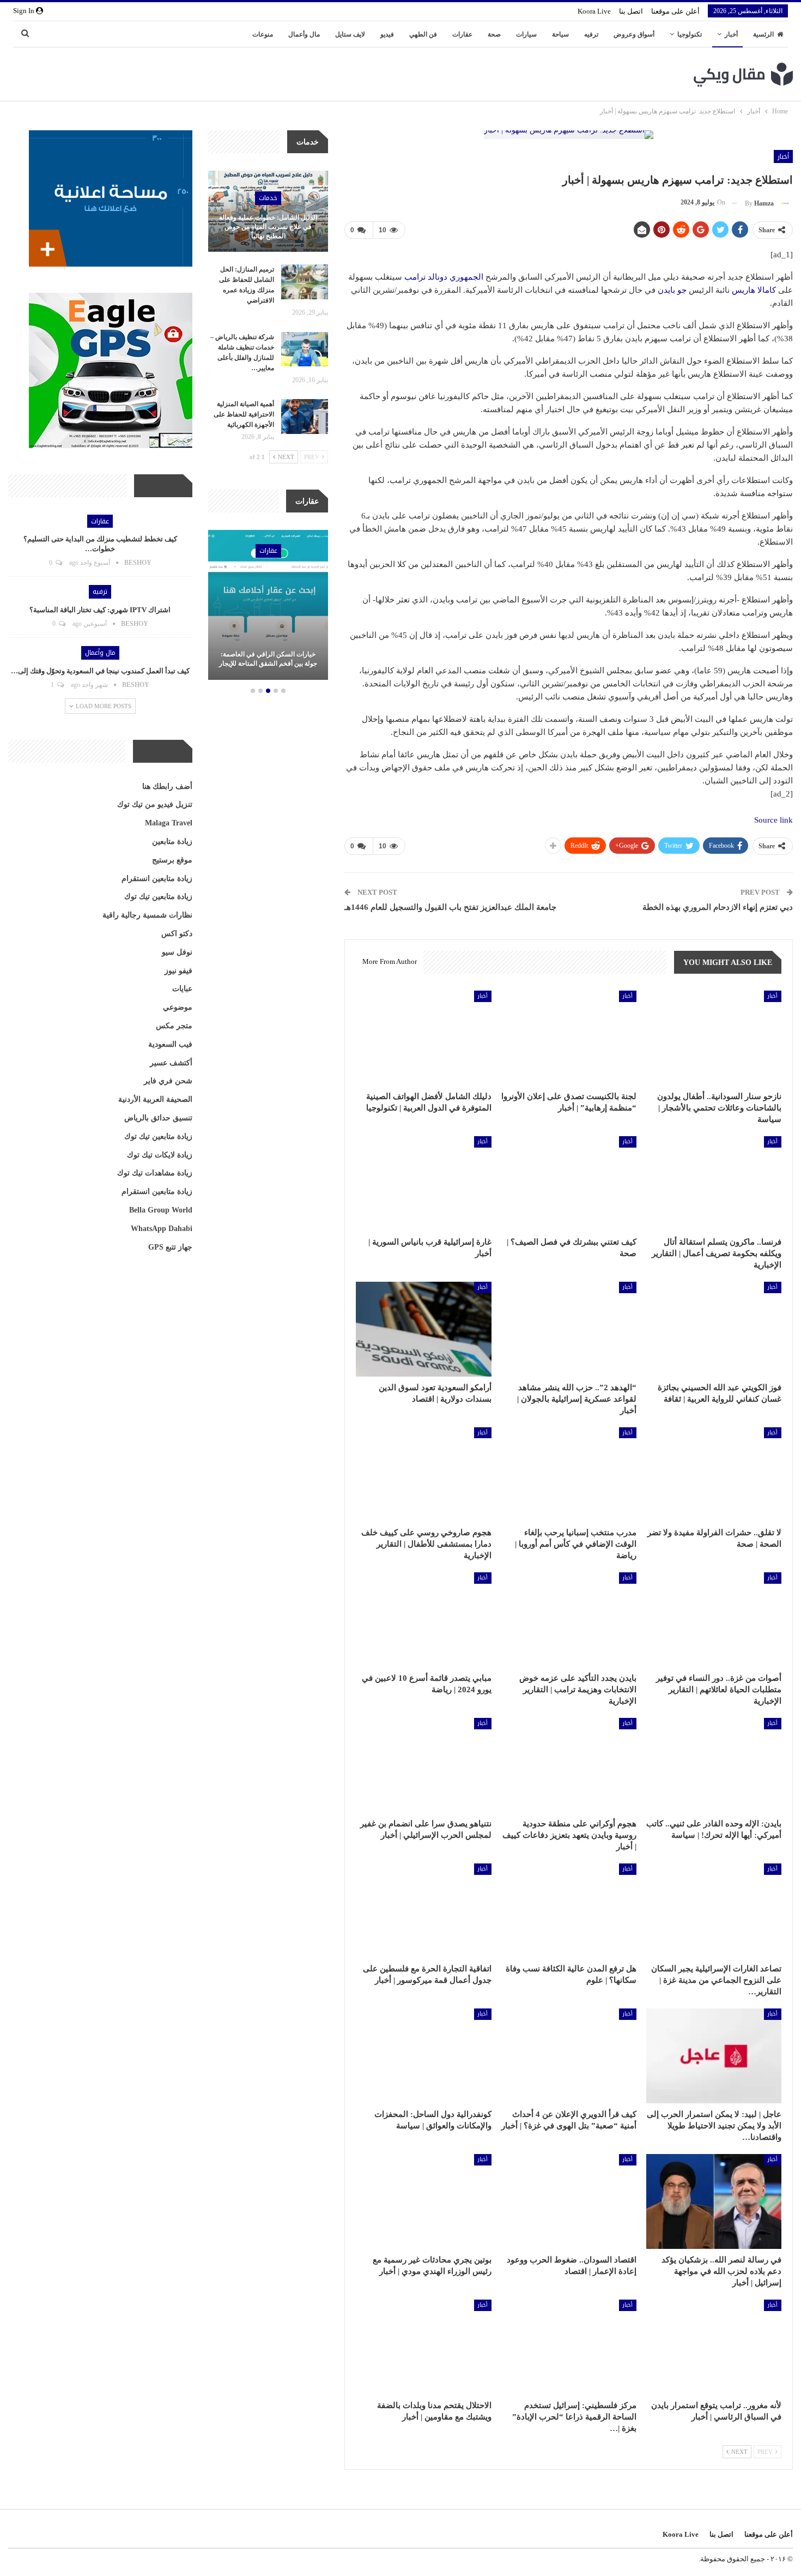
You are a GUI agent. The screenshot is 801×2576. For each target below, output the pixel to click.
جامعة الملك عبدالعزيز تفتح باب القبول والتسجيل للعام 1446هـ (450, 907)
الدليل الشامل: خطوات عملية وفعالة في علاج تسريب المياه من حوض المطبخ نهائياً (268, 227)
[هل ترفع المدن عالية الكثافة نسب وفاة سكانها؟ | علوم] (569, 1911)
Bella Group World (161, 1210)
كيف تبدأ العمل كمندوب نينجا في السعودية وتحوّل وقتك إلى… (100, 671)
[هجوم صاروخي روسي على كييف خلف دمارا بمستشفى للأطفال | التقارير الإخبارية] (423, 1475)
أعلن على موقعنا (675, 11)
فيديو (387, 34)
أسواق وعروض (634, 34)
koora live (594, 11)
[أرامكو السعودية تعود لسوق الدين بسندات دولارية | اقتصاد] (423, 1329)
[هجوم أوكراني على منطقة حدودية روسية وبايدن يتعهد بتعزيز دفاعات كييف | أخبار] (569, 1765)
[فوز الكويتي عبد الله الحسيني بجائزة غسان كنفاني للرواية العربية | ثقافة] (714, 1329)
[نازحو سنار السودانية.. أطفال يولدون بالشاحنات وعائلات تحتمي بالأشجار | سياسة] (714, 1038)
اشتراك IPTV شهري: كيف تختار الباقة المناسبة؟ (100, 610)
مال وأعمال (304, 34)
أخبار (731, 34)
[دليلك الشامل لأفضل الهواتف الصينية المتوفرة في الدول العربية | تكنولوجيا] (423, 1038)
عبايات (182, 989)
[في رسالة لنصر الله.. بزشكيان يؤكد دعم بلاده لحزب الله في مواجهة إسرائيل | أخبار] (714, 2201)
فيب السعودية (170, 1044)
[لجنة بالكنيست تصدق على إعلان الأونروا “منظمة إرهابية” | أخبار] (569, 1038)
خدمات (268, 198)
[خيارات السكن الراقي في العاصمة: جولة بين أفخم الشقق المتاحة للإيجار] (268, 605)
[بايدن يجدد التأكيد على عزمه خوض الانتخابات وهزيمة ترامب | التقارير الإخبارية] (569, 1620)
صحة (494, 34)
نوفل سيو (177, 952)
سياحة (560, 34)
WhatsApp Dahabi (162, 1229)
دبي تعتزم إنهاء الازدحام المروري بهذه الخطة (718, 907)
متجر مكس (174, 1026)
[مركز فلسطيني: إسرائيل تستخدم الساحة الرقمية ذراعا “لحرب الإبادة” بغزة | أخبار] (569, 2347)
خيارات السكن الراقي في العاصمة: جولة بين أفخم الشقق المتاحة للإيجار (268, 659)
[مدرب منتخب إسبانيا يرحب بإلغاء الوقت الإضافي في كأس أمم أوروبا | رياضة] (569, 1475)
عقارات (462, 34)
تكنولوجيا (690, 34)
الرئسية (763, 34)
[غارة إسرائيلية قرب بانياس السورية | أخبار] (423, 1184)
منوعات (263, 34)
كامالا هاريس (754, 290)
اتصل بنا (631, 11)
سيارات (526, 34)
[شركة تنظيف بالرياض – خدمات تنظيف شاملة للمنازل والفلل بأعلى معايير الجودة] (305, 349)
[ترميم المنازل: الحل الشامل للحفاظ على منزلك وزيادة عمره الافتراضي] (305, 282)
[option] (268, 607)
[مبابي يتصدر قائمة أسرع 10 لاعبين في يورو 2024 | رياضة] (423, 1620)
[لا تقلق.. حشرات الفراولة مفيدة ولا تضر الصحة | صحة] (714, 1475)
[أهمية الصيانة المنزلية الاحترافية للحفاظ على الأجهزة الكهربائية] (305, 417)
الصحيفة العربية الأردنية (155, 1099)
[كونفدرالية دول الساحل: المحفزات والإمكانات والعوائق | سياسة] (423, 2056)
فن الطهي (423, 34)
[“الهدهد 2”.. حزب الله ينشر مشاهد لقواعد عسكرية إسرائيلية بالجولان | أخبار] (569, 1329)
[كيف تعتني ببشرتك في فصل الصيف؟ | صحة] (569, 1184)
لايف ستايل (350, 34)
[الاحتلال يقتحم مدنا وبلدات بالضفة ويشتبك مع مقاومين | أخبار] (423, 2347)
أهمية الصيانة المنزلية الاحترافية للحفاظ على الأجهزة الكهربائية (244, 414)
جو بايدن (672, 290)
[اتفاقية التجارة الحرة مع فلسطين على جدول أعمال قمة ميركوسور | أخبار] (423, 1911)
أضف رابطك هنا (167, 786)
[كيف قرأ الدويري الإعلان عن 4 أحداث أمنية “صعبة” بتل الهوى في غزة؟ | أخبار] (569, 2056)
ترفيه (591, 34)
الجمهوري (466, 277)
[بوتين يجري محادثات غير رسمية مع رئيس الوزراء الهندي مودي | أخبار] (423, 2201)
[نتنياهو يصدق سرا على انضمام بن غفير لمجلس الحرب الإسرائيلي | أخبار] (423, 1765)
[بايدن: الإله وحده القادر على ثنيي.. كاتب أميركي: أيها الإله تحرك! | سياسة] (714, 1765)
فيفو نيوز (178, 971)
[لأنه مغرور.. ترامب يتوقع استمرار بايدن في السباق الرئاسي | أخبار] (714, 2347)
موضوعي (178, 1007)
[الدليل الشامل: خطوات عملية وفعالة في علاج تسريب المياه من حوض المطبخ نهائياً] (268, 212)
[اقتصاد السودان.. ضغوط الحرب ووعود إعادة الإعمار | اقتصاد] (569, 2201)
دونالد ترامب (426, 277)
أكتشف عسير (171, 1063)
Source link (773, 820)
